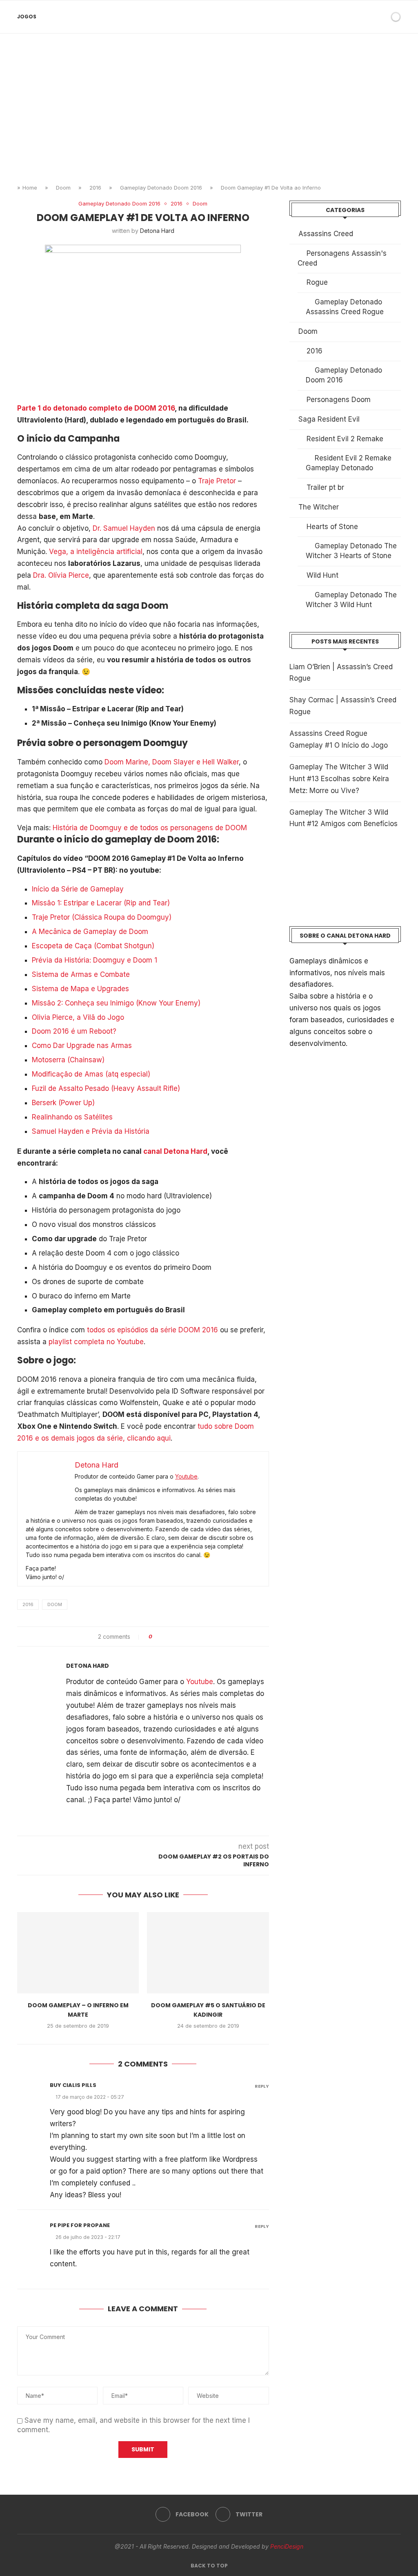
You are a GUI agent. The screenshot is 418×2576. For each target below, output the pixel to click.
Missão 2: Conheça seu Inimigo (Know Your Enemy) (116, 1003)
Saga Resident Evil (329, 419)
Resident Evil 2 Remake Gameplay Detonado (349, 463)
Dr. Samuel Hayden (124, 528)
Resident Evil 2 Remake (345, 439)
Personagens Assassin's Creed (342, 258)
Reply (262, 2086)
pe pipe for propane (80, 2225)
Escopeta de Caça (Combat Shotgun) (93, 946)
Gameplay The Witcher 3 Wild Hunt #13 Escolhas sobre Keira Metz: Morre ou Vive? (339, 779)
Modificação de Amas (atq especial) (91, 1074)
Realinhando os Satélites (72, 1117)
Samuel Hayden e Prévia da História (91, 1131)
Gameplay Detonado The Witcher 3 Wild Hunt (351, 600)
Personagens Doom (339, 400)
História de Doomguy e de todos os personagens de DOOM (150, 828)
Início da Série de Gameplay (78, 889)
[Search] (382, 17)
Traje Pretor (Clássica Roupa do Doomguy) (102, 917)
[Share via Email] (189, 1637)
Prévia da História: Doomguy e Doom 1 (94, 960)
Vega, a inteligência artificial (96, 552)
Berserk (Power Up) (63, 1103)
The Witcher (319, 507)
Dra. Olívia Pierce (61, 575)
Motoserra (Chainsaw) (68, 1060)
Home (30, 188)
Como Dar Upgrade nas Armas (82, 1046)
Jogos (27, 17)
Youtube (186, 1476)
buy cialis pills (73, 2085)
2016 (95, 188)
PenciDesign (287, 2546)
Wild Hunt (322, 575)
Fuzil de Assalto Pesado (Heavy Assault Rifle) (106, 1088)
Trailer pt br (325, 487)
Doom (63, 188)
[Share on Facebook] (166, 1637)
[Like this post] (157, 1637)
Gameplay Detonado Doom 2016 (161, 188)
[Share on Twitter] (174, 1637)
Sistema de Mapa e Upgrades (80, 989)
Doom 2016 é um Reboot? (74, 1031)
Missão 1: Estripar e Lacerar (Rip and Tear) (101, 903)
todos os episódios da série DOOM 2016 (152, 1330)
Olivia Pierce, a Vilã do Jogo (78, 1017)
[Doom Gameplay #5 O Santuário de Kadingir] (208, 1953)
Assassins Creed (326, 234)
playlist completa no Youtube (96, 1342)
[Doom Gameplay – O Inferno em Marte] (78, 1953)
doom (55, 1604)
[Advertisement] (209, 115)
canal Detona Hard (175, 1151)
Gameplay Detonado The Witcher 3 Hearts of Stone (351, 551)
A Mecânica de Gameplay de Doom (90, 932)
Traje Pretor (217, 481)
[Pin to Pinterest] (181, 1637)
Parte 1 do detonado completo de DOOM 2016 (96, 408)
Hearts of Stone (332, 527)
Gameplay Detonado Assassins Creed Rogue (345, 307)
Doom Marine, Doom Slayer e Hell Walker (172, 762)
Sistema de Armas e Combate (81, 974)
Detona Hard (157, 231)
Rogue (317, 282)
